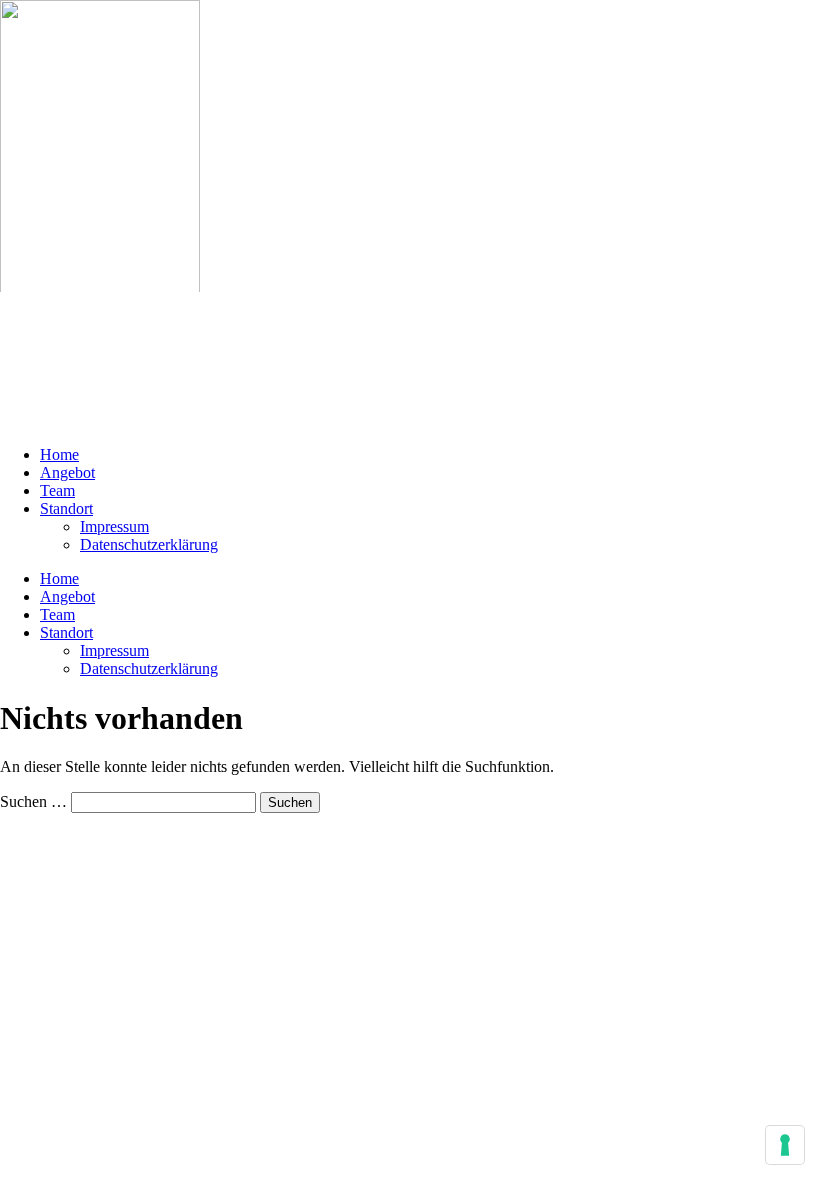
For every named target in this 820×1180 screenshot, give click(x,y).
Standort (66, 508)
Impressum (114, 526)
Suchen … (33, 801)
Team (57, 490)
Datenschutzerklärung (149, 544)
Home (59, 454)
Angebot (67, 472)
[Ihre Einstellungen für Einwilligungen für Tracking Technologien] (785, 1145)
